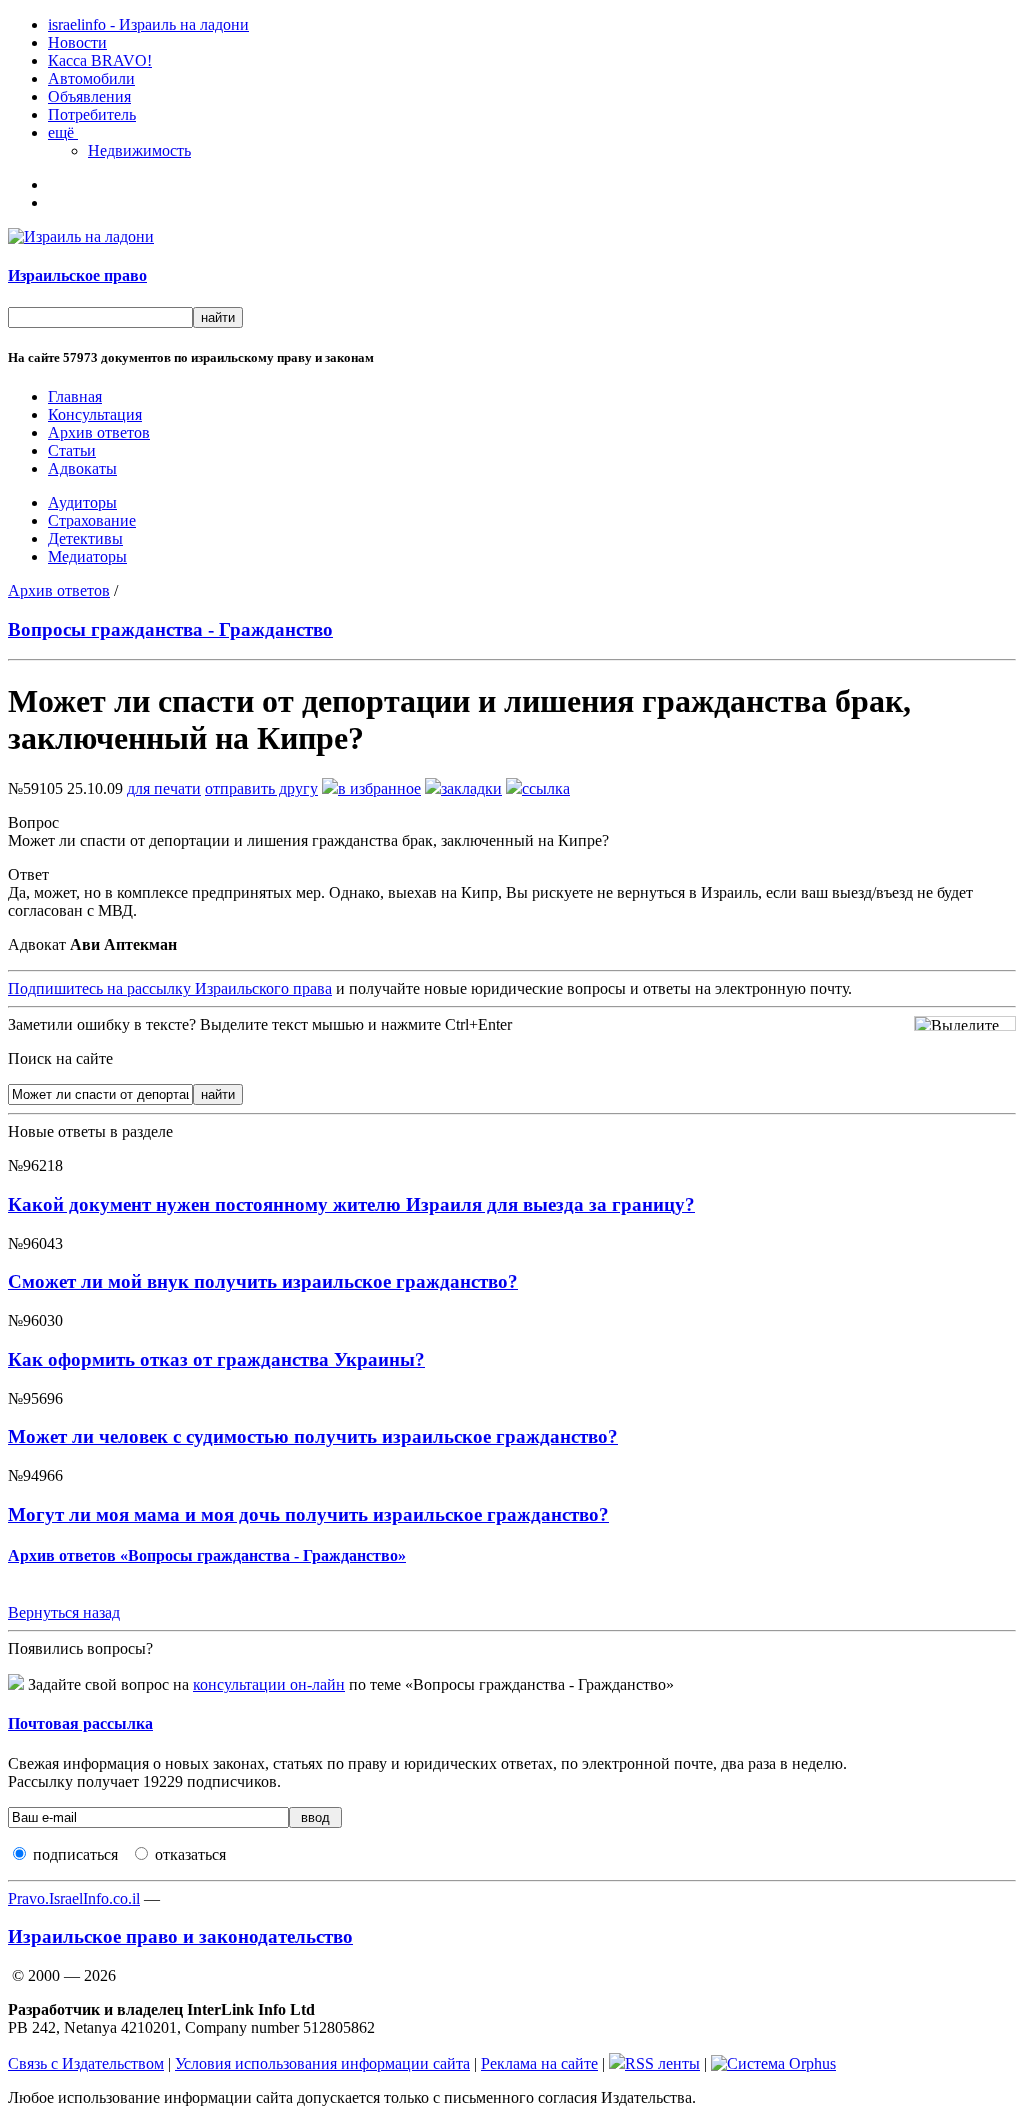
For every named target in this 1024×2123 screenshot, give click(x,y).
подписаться (75, 1854)
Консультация (95, 414)
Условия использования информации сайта (322, 2063)
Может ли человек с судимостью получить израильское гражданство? (313, 1436)
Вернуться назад (64, 1612)
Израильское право (77, 275)
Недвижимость (139, 150)
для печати (164, 788)
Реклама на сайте (539, 2063)
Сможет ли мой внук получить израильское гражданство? (263, 1281)
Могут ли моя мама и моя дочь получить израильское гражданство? (308, 1514)
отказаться (190, 1854)
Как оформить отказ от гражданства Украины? (216, 1359)
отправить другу (261, 788)
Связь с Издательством (86, 2063)
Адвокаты (82, 468)
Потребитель (92, 114)
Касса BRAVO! (100, 60)
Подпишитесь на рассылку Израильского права (170, 988)
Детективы (85, 538)
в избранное (379, 788)
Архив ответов (99, 432)
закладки (471, 788)
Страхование (92, 520)
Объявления (89, 96)
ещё (63, 132)
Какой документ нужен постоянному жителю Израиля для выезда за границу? (351, 1204)
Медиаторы (87, 556)
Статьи (72, 450)
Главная (75, 396)
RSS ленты (662, 2063)
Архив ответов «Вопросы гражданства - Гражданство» (207, 1555)
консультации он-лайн (269, 1684)
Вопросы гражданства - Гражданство (170, 629)
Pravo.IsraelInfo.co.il (74, 1898)
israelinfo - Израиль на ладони (148, 24)
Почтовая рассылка (80, 1723)
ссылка (546, 788)
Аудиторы (82, 502)
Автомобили (91, 78)
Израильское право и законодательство (180, 1936)
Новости (77, 42)
